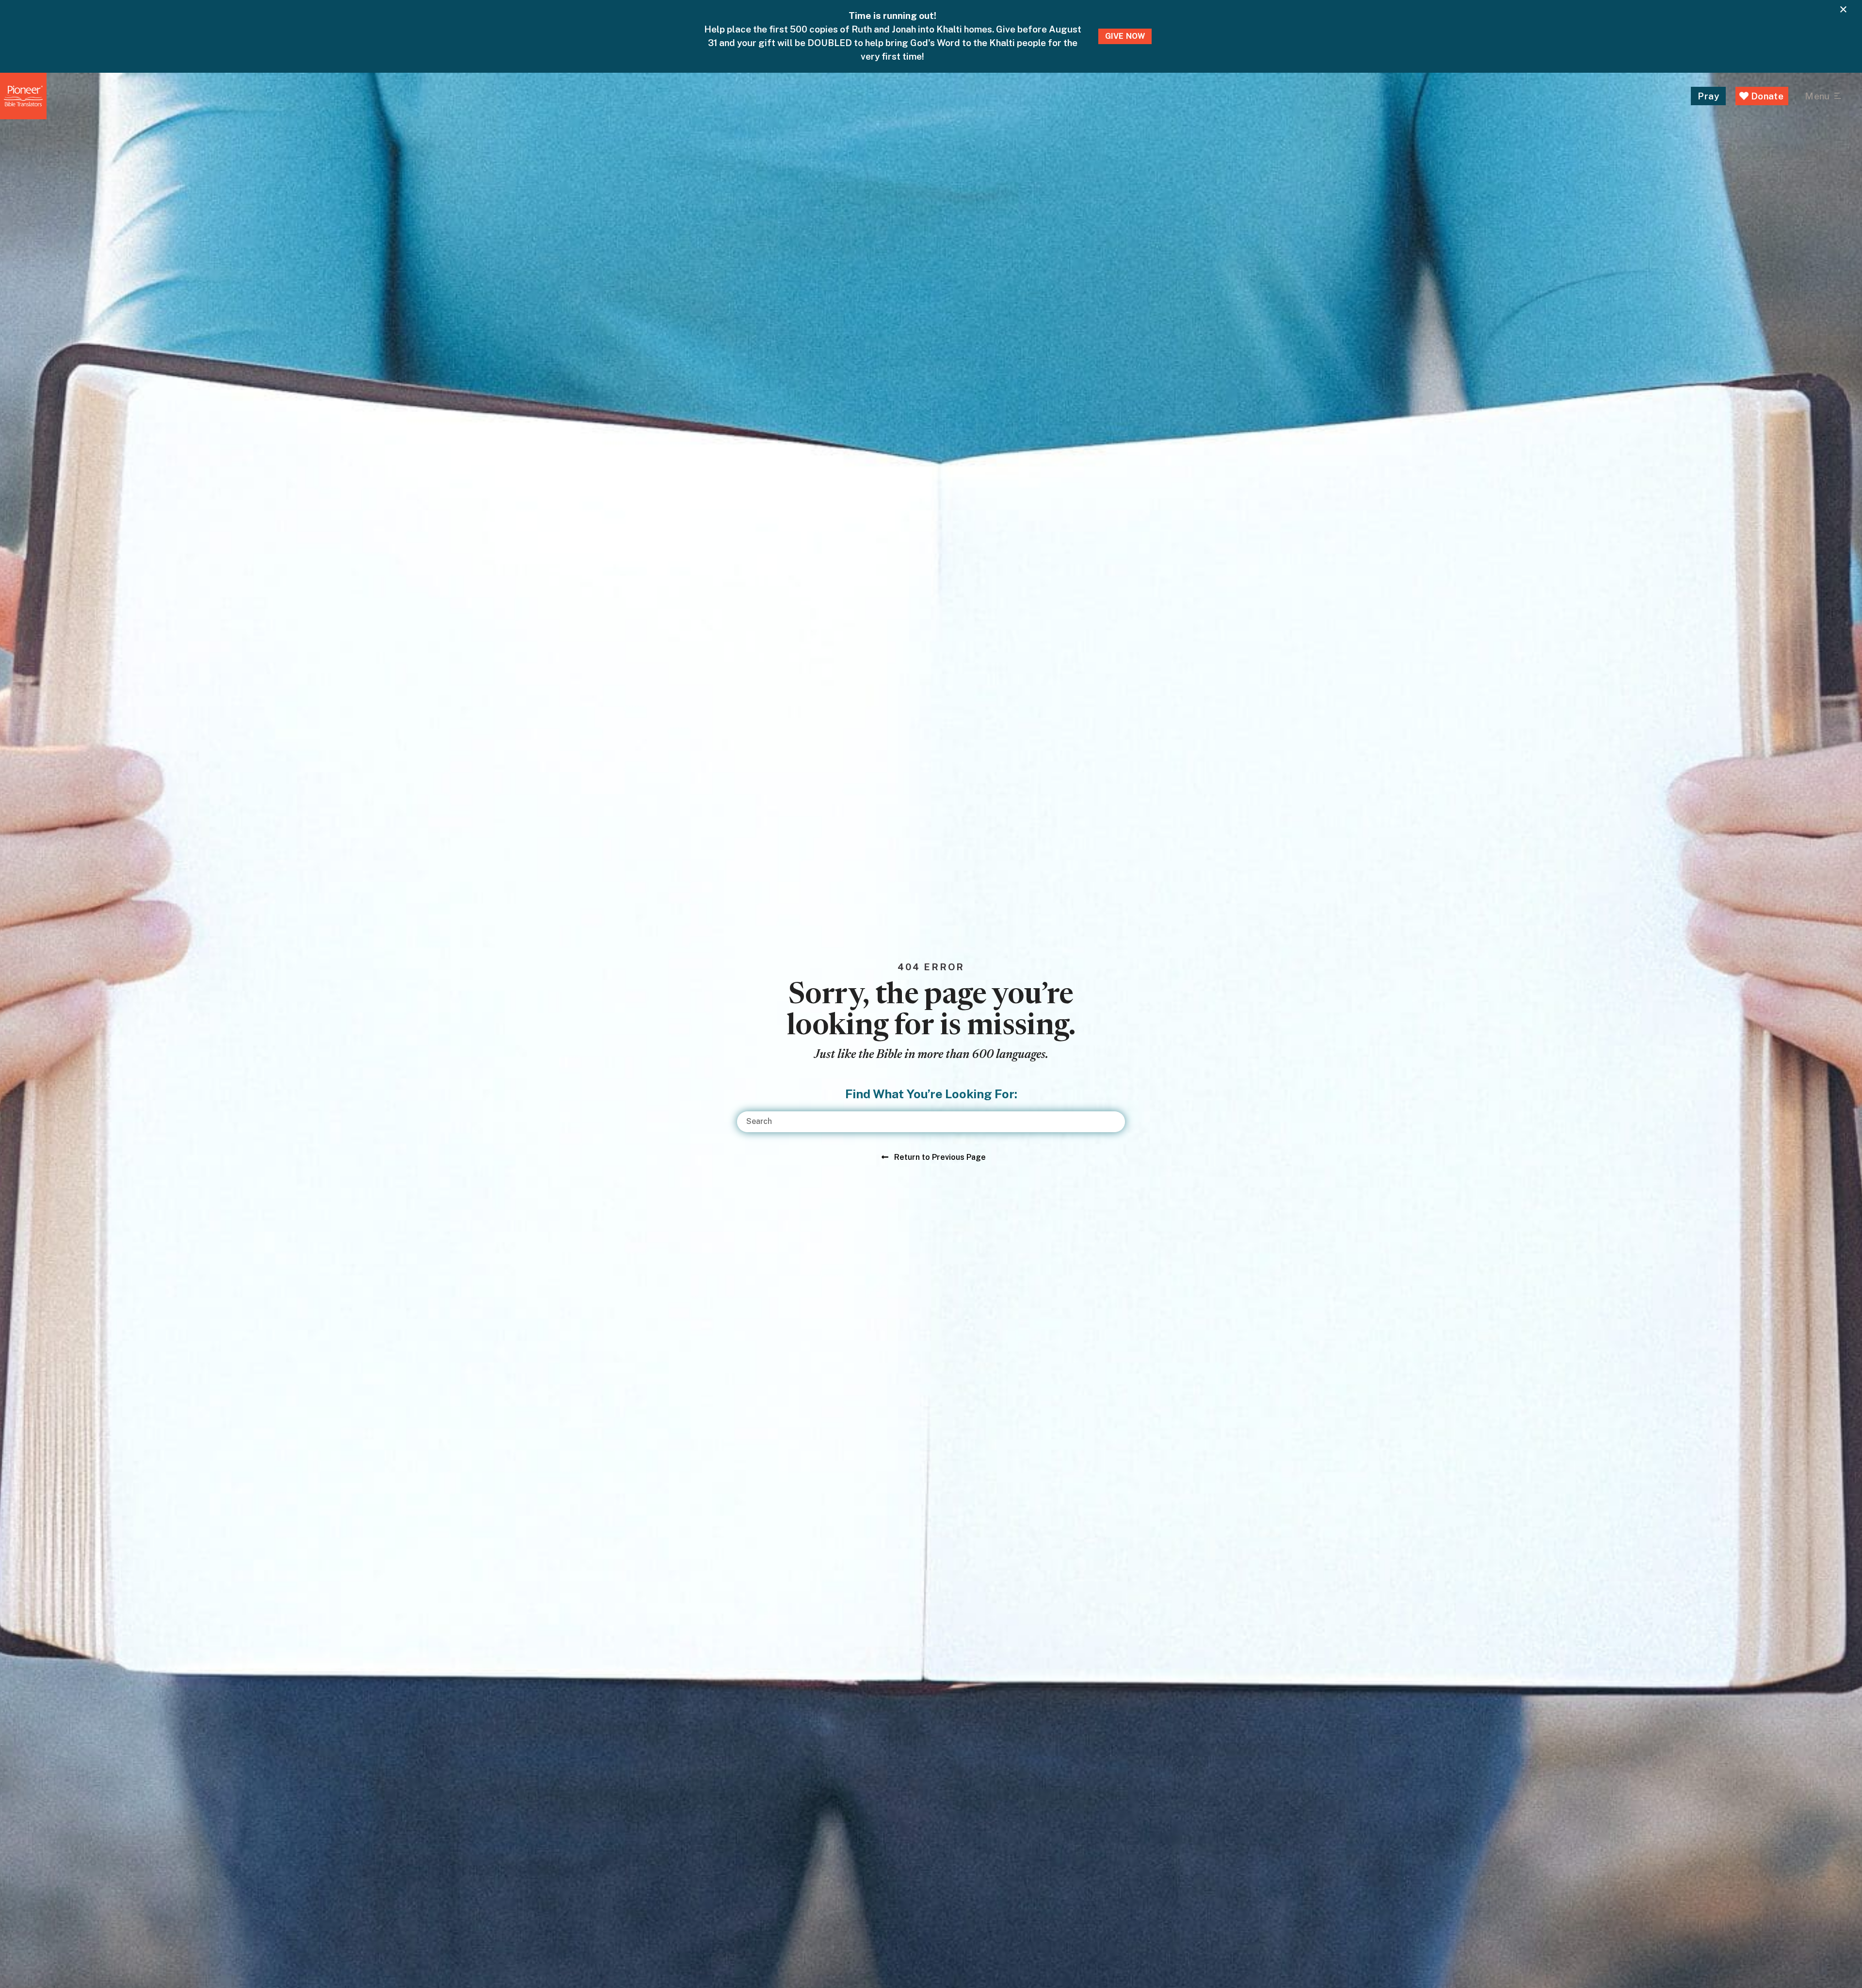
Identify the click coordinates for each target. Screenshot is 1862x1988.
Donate (1766, 96)
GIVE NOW (1125, 36)
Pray (1708, 96)
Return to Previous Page (940, 1157)
